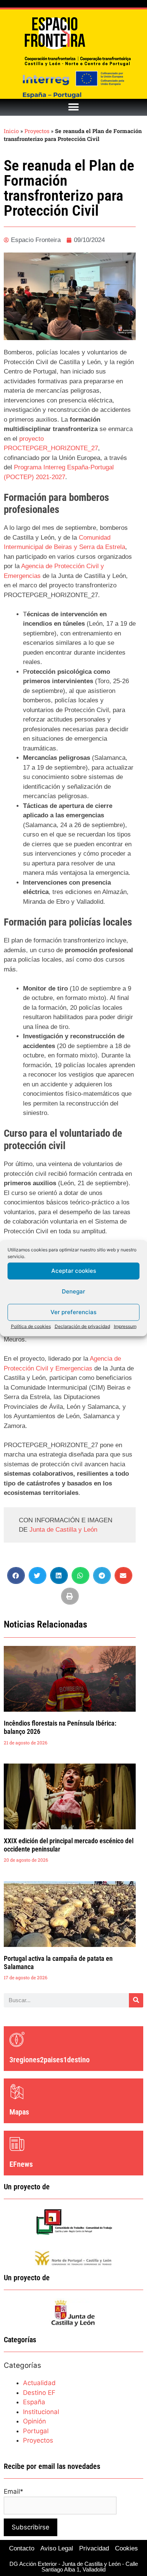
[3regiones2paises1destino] (17, 2039)
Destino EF (39, 2393)
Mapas (19, 2112)
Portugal (36, 2431)
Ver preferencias (73, 1312)
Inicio (11, 131)
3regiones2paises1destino (50, 2060)
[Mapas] (17, 2092)
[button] (74, 107)
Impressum (125, 1326)
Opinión (34, 2421)
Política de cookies (31, 1326)
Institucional (41, 2412)
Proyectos (37, 131)
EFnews (21, 2164)
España (34, 2402)
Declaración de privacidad (82, 1326)
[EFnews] (17, 2144)
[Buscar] (136, 2000)
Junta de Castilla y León (63, 1530)
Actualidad (39, 2383)
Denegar (73, 1291)
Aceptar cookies (74, 1271)
